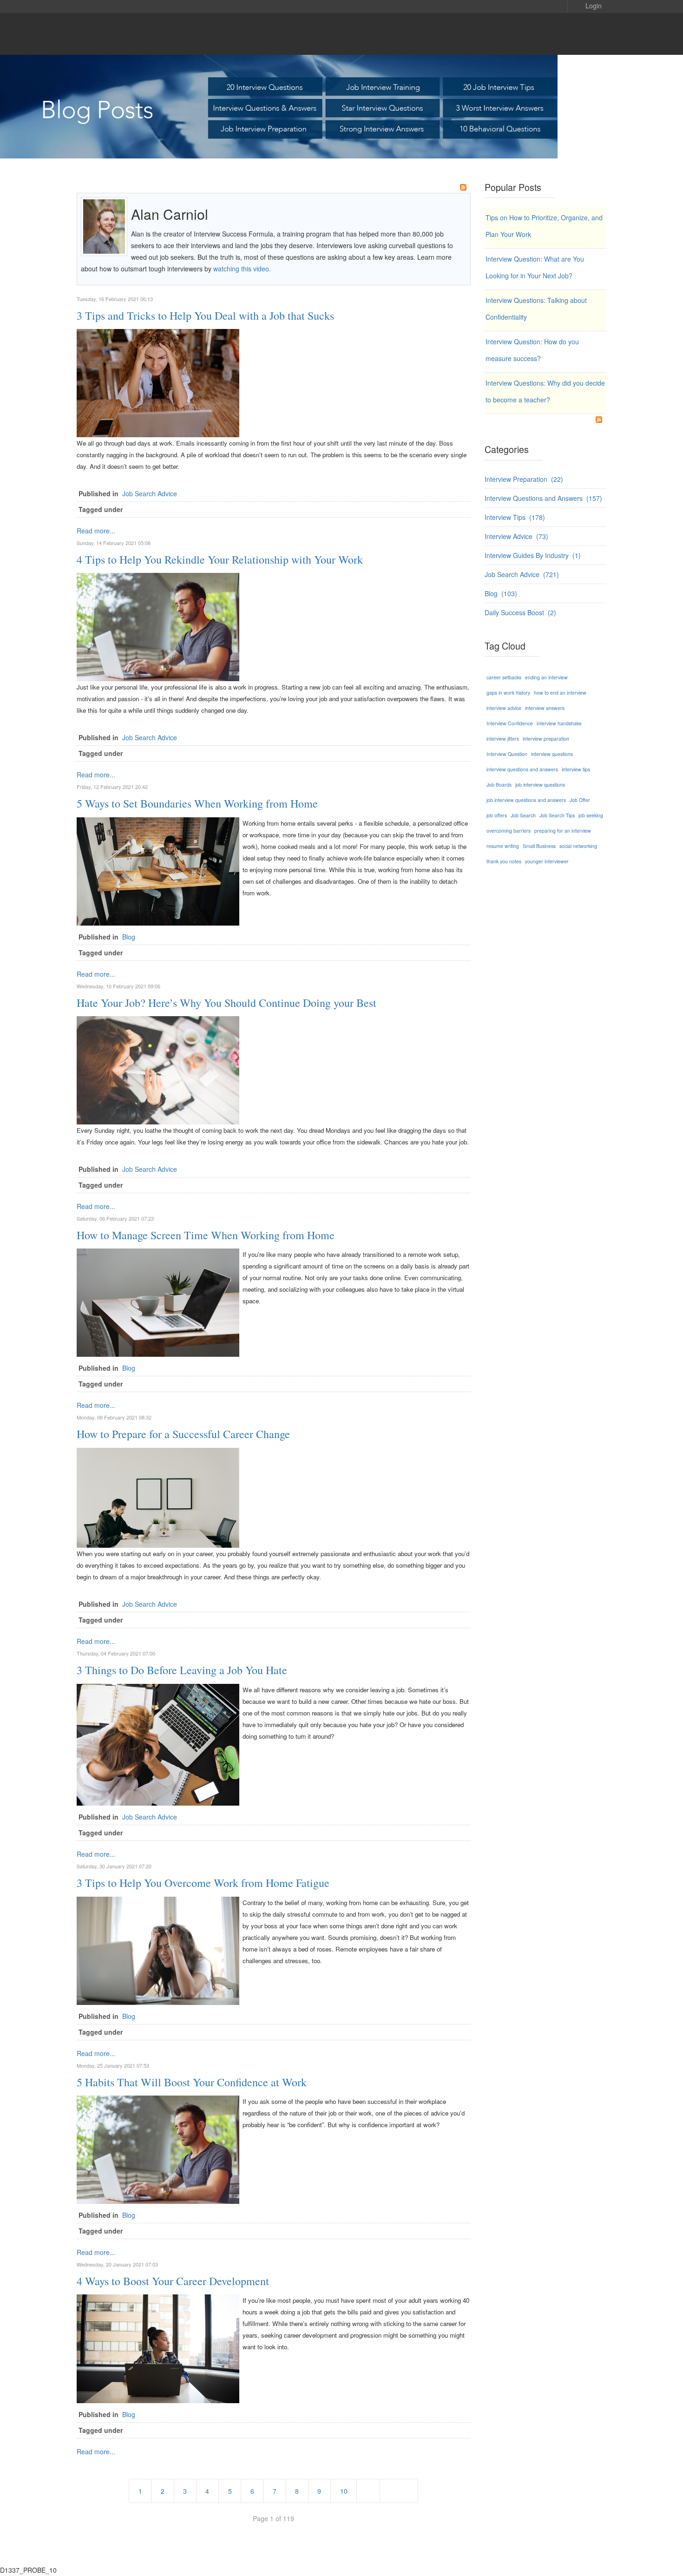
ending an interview (546, 677)
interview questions (552, 754)
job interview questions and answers (526, 800)
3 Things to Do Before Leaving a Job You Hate (182, 1670)
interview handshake (559, 723)
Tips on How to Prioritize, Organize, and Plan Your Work (544, 226)
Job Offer (580, 800)
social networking (578, 846)
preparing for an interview (563, 831)
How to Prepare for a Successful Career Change (183, 1434)
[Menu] (588, 34)
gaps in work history (508, 693)
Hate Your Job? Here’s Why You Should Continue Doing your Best (227, 1003)
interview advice (504, 708)
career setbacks (504, 677)
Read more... (96, 531)
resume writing (503, 846)
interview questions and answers (522, 769)
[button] (587, 5)
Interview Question (507, 754)
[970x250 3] (341, 107)
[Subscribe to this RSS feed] (463, 187)
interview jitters (503, 739)
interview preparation (546, 739)
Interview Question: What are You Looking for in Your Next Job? (535, 267)
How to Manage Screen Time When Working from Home (206, 1235)
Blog (129, 937)
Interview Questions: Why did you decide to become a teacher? (545, 391)
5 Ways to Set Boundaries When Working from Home (197, 803)
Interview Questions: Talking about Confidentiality (536, 309)
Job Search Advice (150, 493)
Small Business (539, 846)
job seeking (591, 815)
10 (344, 2491)
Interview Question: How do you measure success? (532, 350)
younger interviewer (547, 861)
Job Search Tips (557, 815)
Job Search (523, 815)
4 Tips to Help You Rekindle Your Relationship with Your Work (220, 559)
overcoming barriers (509, 831)
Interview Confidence (510, 723)
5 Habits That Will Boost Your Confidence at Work (192, 2082)
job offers (497, 815)
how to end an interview (560, 693)
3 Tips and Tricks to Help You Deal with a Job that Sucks (205, 315)
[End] (399, 2491)
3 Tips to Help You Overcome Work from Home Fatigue (203, 1883)
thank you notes (504, 861)
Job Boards (499, 785)
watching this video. (241, 269)
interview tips (576, 769)
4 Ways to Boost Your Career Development (173, 2281)
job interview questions (540, 785)
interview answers (545, 708)
